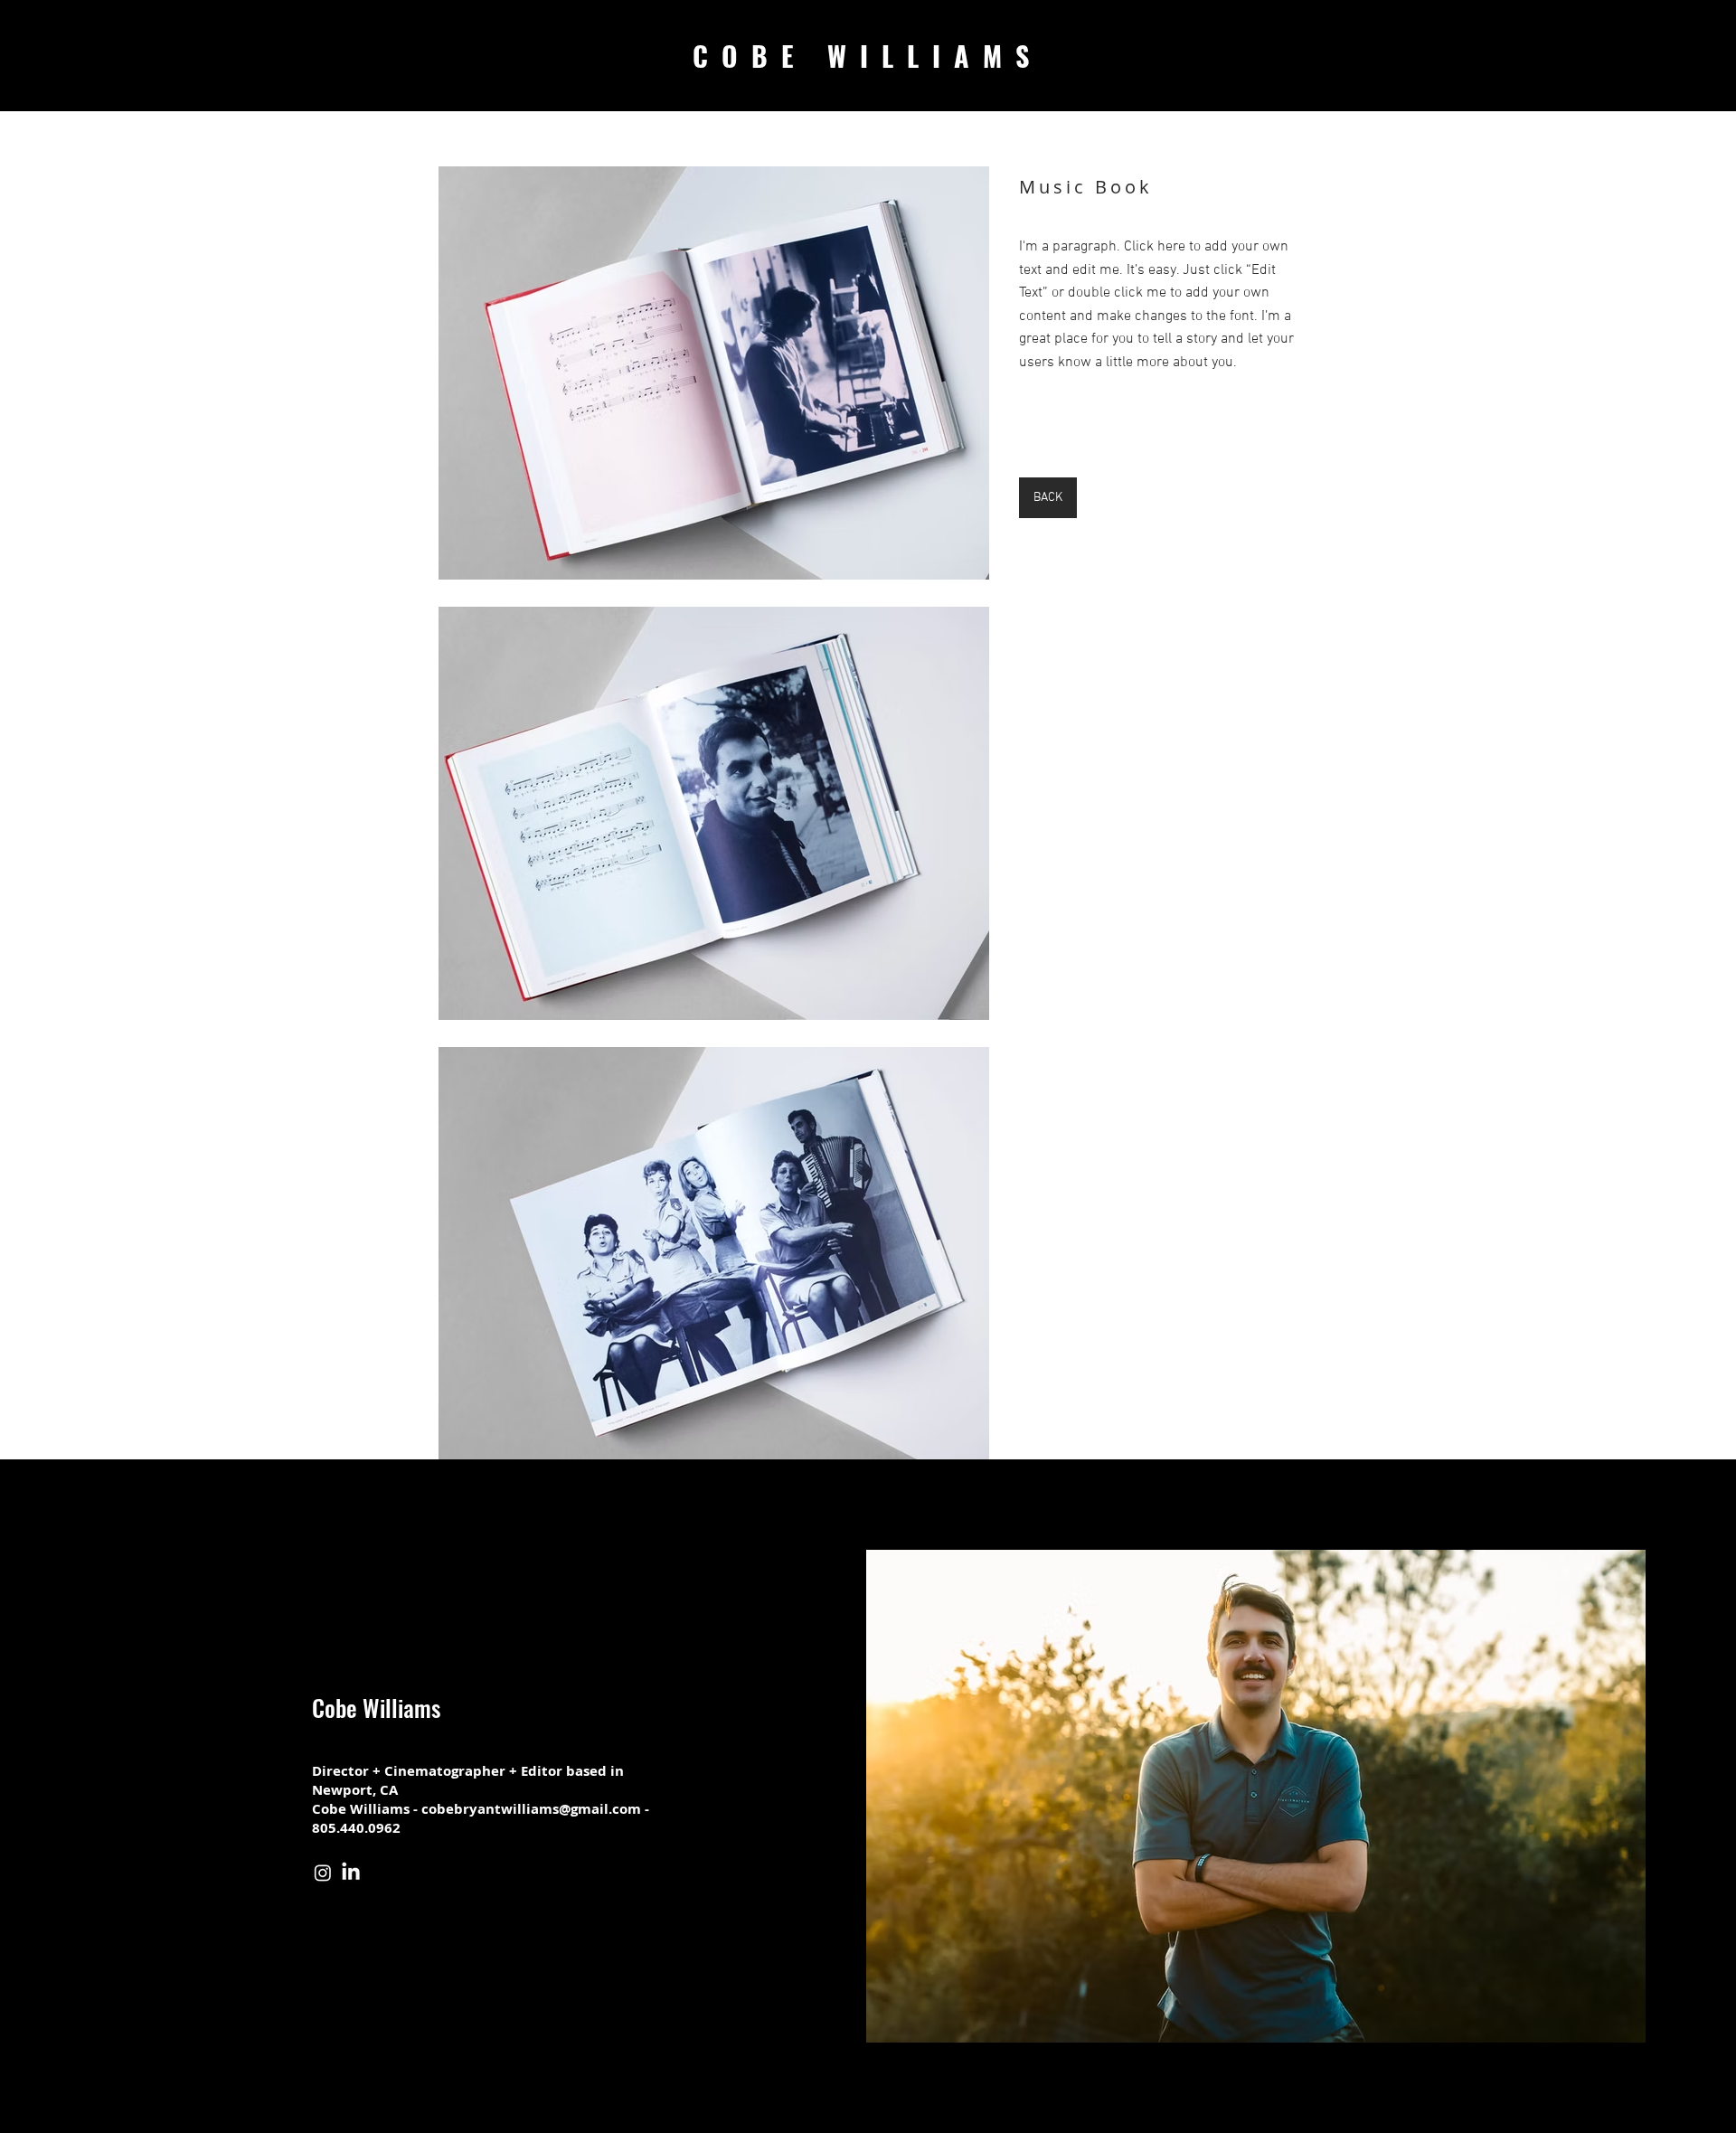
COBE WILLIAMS (868, 56)
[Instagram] (323, 1873)
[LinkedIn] (351, 1873)
